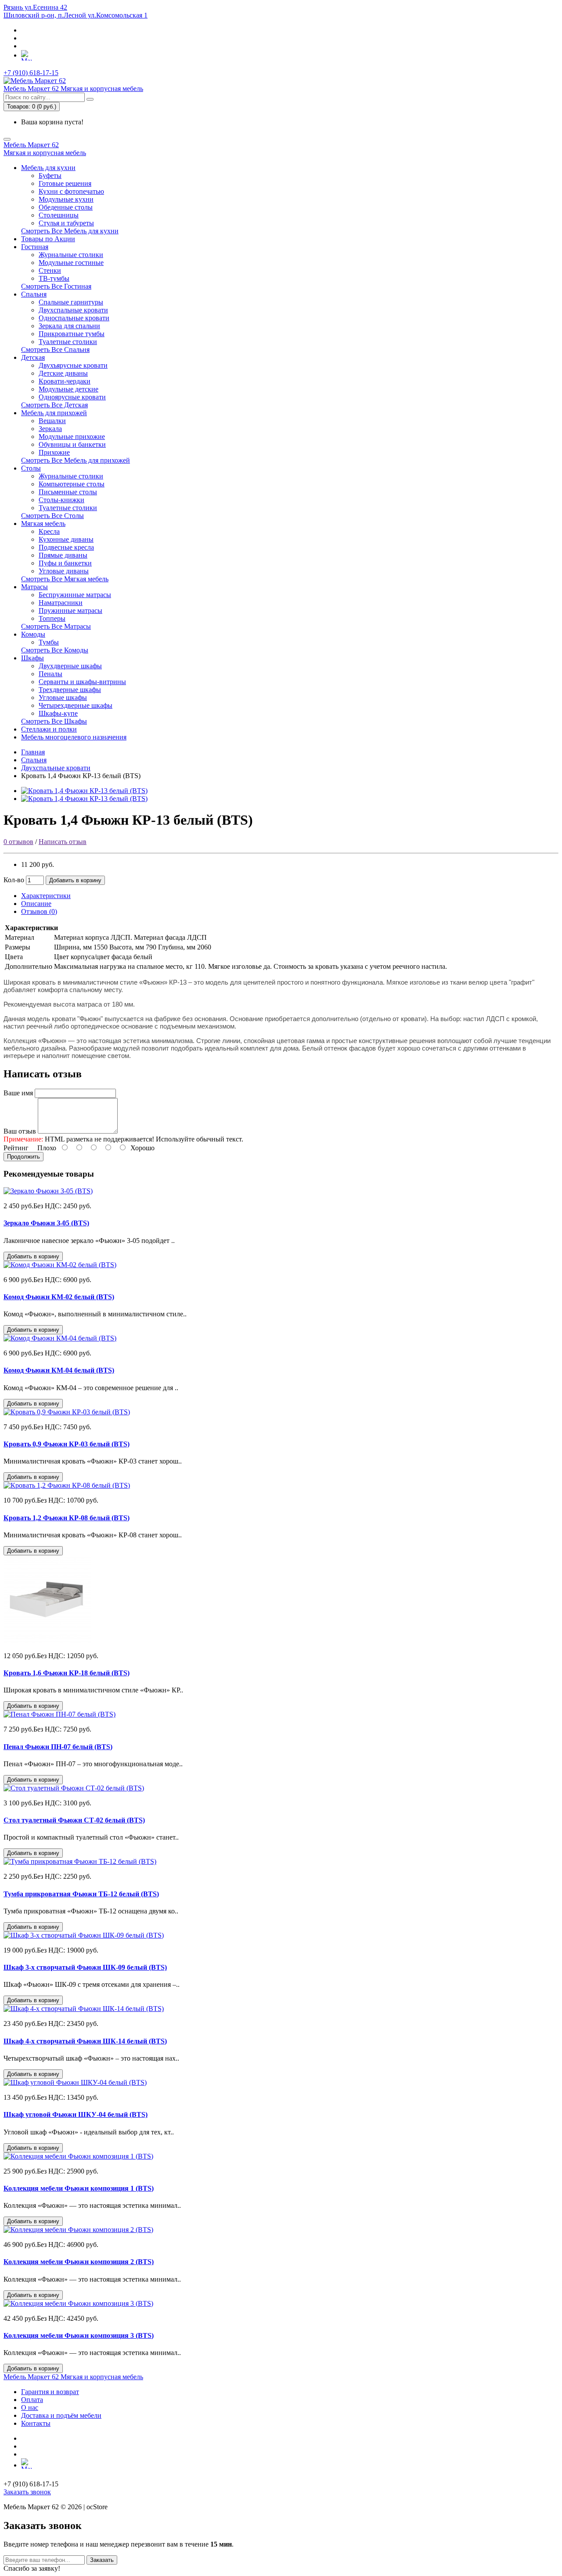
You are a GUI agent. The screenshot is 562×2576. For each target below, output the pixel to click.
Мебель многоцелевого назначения (74, 737)
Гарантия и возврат (50, 2392)
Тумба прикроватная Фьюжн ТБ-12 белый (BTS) (81, 1894)
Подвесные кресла (66, 547)
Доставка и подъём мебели (61, 2415)
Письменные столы (68, 492)
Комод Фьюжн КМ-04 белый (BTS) (59, 1370)
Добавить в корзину (75, 880)
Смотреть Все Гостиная (56, 286)
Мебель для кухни (48, 168)
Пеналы (50, 674)
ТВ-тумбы (54, 278)
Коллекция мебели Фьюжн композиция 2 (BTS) (79, 2262)
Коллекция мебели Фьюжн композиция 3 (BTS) (79, 2335)
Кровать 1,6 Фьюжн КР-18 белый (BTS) (67, 1673)
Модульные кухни (66, 199)
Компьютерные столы (72, 484)
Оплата (32, 2400)
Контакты (36, 2423)
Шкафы (32, 658)
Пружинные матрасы (70, 610)
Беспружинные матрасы (75, 595)
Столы (31, 468)
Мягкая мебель (43, 524)
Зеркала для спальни (69, 326)
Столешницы (59, 215)
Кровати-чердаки (65, 381)
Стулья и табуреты (66, 223)
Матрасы (34, 587)
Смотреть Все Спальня (55, 350)
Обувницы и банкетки (72, 444)
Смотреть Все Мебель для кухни (70, 231)
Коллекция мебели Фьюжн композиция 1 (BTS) (79, 2188)
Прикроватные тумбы (72, 334)
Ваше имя (18, 1093)
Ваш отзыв (20, 1131)
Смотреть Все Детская (54, 405)
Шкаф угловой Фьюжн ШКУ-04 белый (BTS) (76, 2114)
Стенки (50, 270)
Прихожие (54, 452)
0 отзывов (18, 842)
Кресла (49, 531)
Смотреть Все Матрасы (56, 626)
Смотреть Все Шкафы (54, 721)
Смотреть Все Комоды (55, 650)
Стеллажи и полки (49, 729)
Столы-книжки (61, 500)
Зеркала (50, 429)
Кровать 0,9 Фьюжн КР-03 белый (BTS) (67, 1444)
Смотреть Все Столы (52, 516)
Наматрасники (61, 603)
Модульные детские (68, 389)
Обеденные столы (66, 207)
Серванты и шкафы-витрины (82, 682)
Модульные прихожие (72, 437)
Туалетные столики (68, 342)
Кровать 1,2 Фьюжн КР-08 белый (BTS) (67, 1518)
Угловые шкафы (63, 697)
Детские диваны (63, 373)
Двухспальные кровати (73, 310)
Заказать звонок (27, 2492)
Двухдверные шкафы (70, 666)
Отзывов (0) (39, 911)
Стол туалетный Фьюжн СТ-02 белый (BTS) (74, 1820)
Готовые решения (65, 183)
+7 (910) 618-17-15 (31, 73)
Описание (36, 904)
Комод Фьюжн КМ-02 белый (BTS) (59, 1297)
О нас (30, 2408)
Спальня (34, 294)
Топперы (52, 618)
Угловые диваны (64, 571)
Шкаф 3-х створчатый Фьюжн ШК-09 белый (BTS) (85, 1967)
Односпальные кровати (74, 318)
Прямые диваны (63, 555)
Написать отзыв (63, 842)
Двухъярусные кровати (73, 365)
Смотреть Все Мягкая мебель (65, 579)
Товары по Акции (48, 239)
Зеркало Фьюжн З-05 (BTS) (46, 1223)
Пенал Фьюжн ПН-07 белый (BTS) (58, 1747)
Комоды (33, 634)
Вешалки (52, 421)
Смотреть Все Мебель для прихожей (76, 460)
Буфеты (50, 176)
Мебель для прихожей (54, 413)
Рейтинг (16, 1148)
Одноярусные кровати (72, 397)
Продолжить (23, 1157)
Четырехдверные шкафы (76, 705)
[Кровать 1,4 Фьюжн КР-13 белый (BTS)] (84, 791)
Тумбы (49, 642)
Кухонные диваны (66, 539)
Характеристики (46, 896)
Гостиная (35, 247)
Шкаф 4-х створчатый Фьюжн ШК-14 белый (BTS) (85, 2041)
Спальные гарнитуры (71, 302)
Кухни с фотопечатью (71, 191)
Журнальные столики (71, 255)
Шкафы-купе (58, 713)
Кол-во (14, 880)
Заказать (102, 2560)
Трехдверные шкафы (70, 690)
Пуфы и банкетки (65, 563)
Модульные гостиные (71, 263)
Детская (33, 357)
